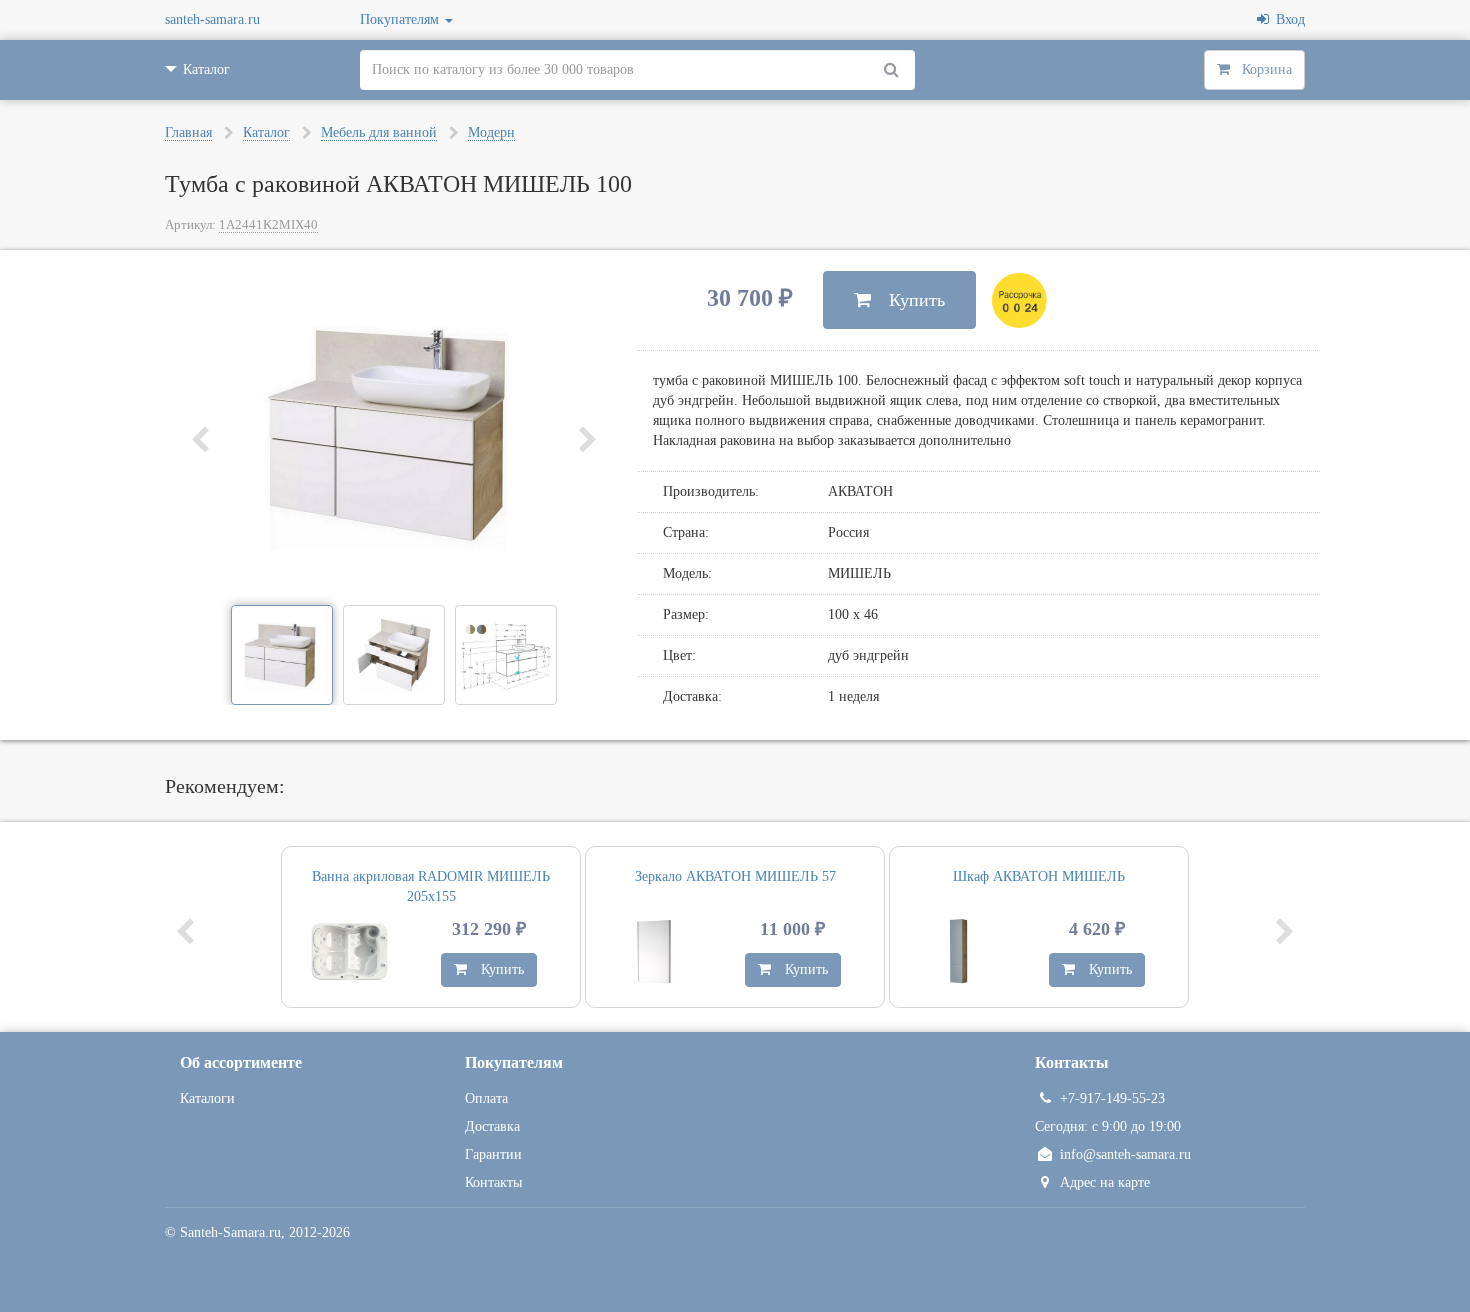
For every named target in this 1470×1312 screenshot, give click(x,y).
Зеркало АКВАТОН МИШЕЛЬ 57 (735, 876)
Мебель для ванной (379, 132)
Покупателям (401, 19)
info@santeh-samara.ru (1125, 1154)
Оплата (486, 1098)
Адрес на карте (1105, 1182)
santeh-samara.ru (212, 19)
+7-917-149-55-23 (1112, 1098)
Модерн (491, 132)
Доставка (492, 1126)
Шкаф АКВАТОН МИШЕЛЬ (1039, 876)
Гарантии (493, 1154)
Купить (908, 300)
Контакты (493, 1182)
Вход (1287, 19)
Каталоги (207, 1098)
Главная (188, 132)
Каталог (266, 132)
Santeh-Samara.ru (230, 1232)
